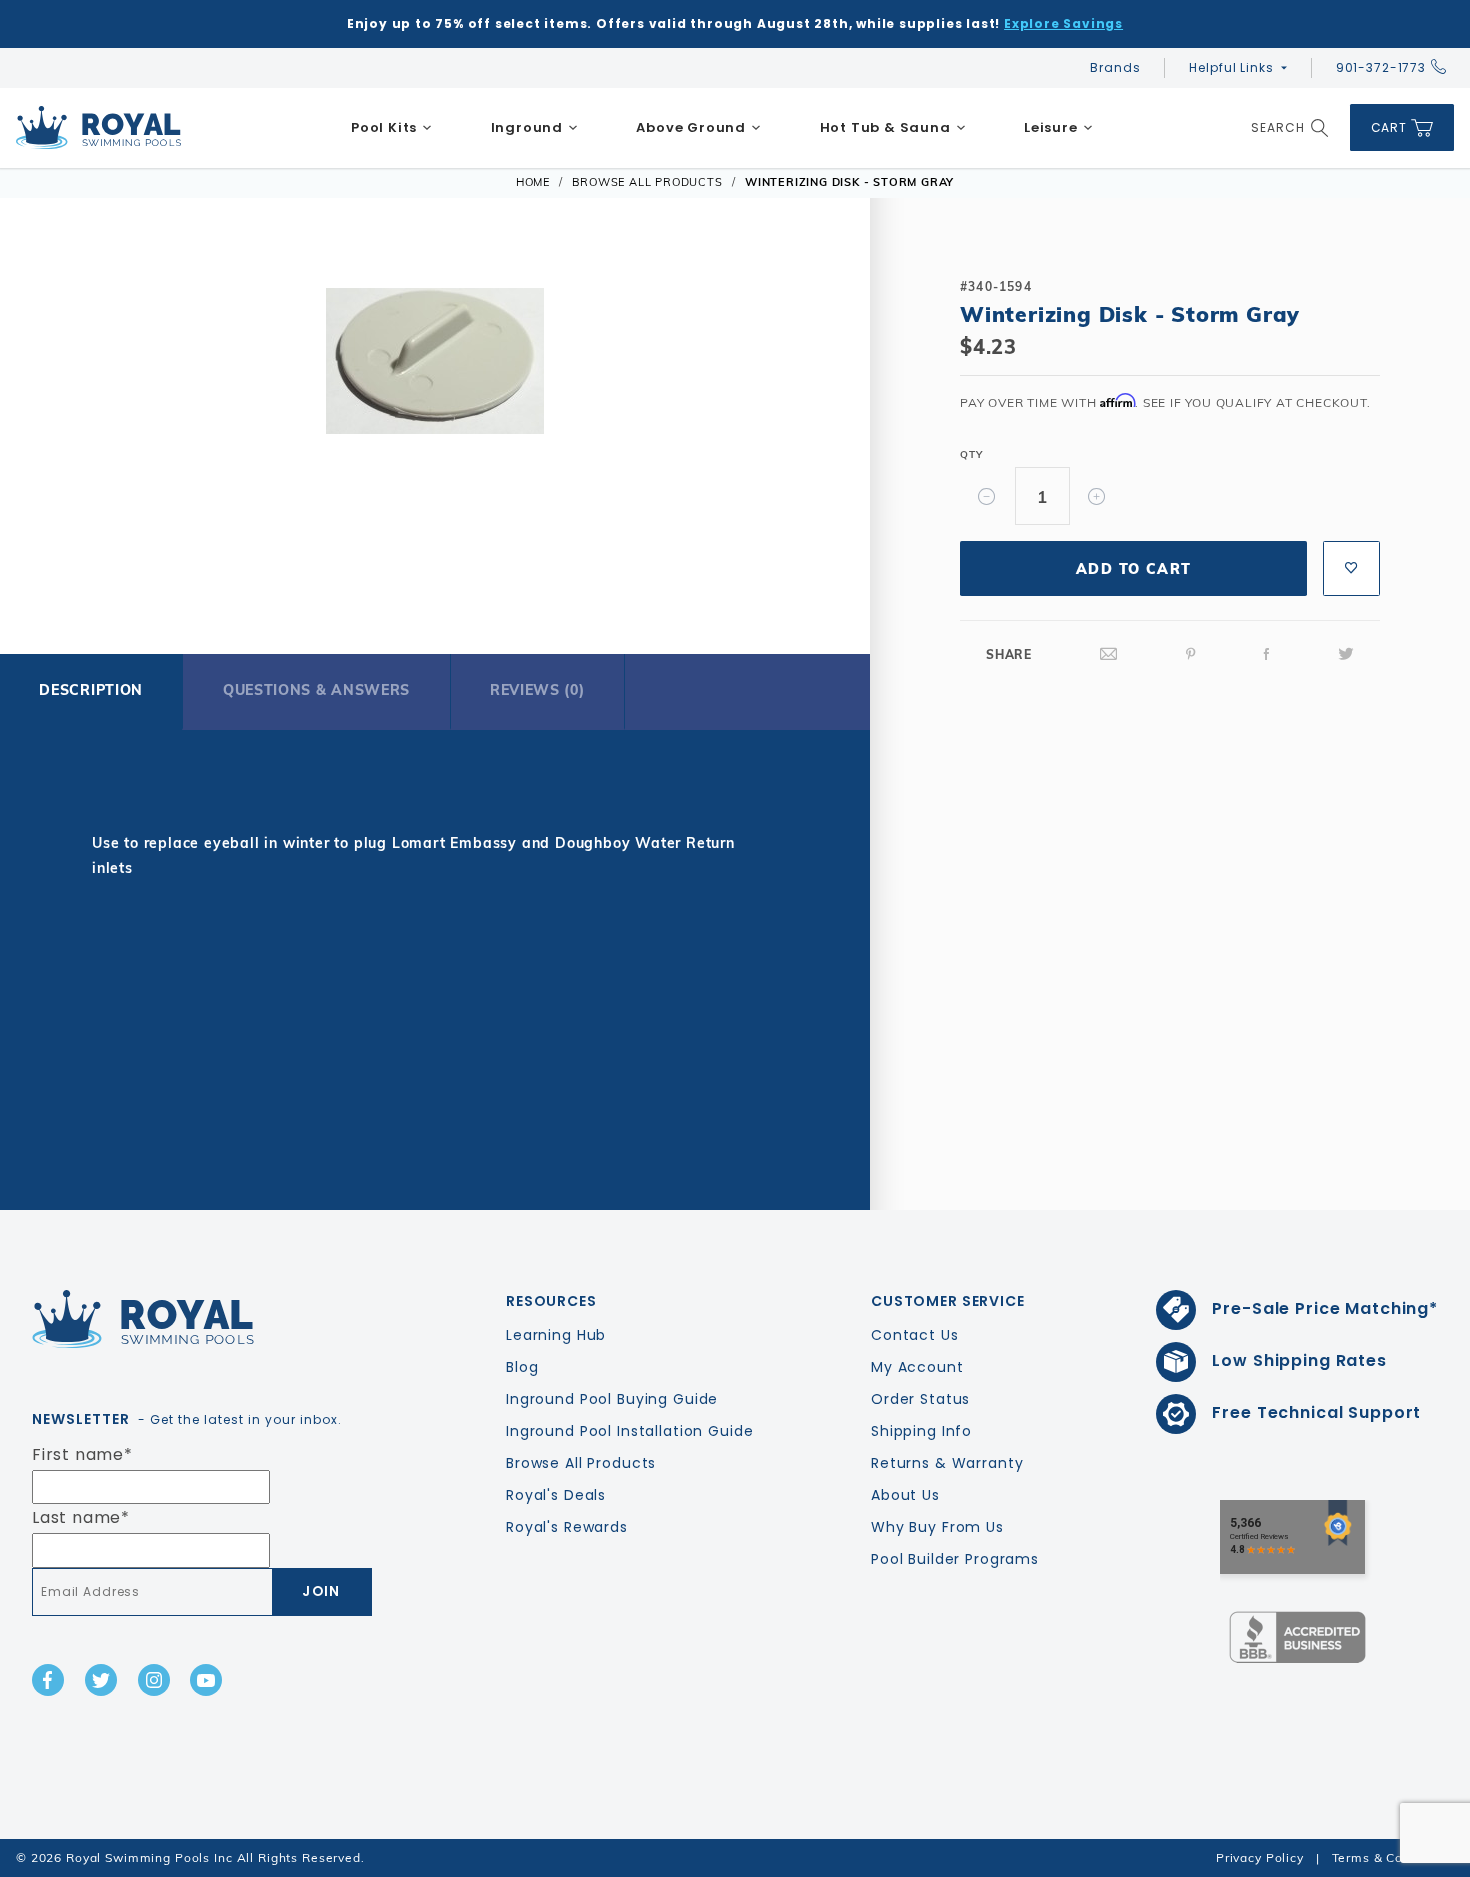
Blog (522, 1367)
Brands (1115, 67)
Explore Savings (1063, 23)
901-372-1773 (1381, 67)
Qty (971, 454)
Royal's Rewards (567, 1527)
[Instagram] (154, 1680)
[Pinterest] (1191, 654)
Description (91, 690)
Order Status (920, 1399)
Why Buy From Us (937, 1527)
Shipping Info (921, 1431)
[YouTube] (206, 1680)
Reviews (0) (537, 690)
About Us (905, 1495)
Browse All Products (581, 1463)
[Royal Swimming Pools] (194, 1319)
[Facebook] (1267, 654)
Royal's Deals (556, 1495)
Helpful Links (1231, 67)
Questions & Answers (316, 690)
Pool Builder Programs (955, 1559)
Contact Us (915, 1335)
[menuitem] (392, 128)
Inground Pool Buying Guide (612, 1399)
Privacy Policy (1260, 1857)
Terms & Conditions (1393, 1857)
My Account (917, 1367)
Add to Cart (1133, 569)
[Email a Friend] (1109, 654)
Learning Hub (556, 1335)
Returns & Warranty (947, 1463)
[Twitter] (1346, 654)
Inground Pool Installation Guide (630, 1431)
